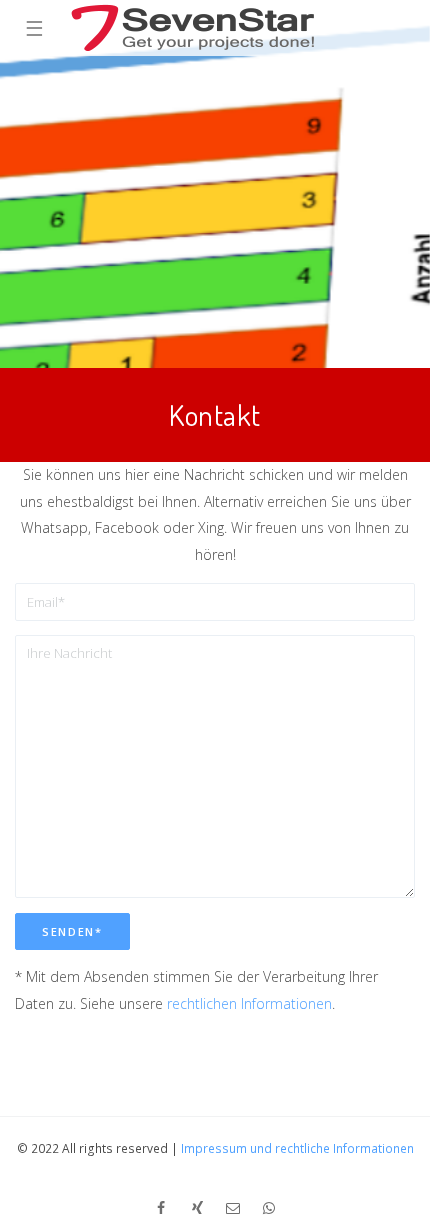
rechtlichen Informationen (249, 1003)
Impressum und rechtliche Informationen (297, 1148)
